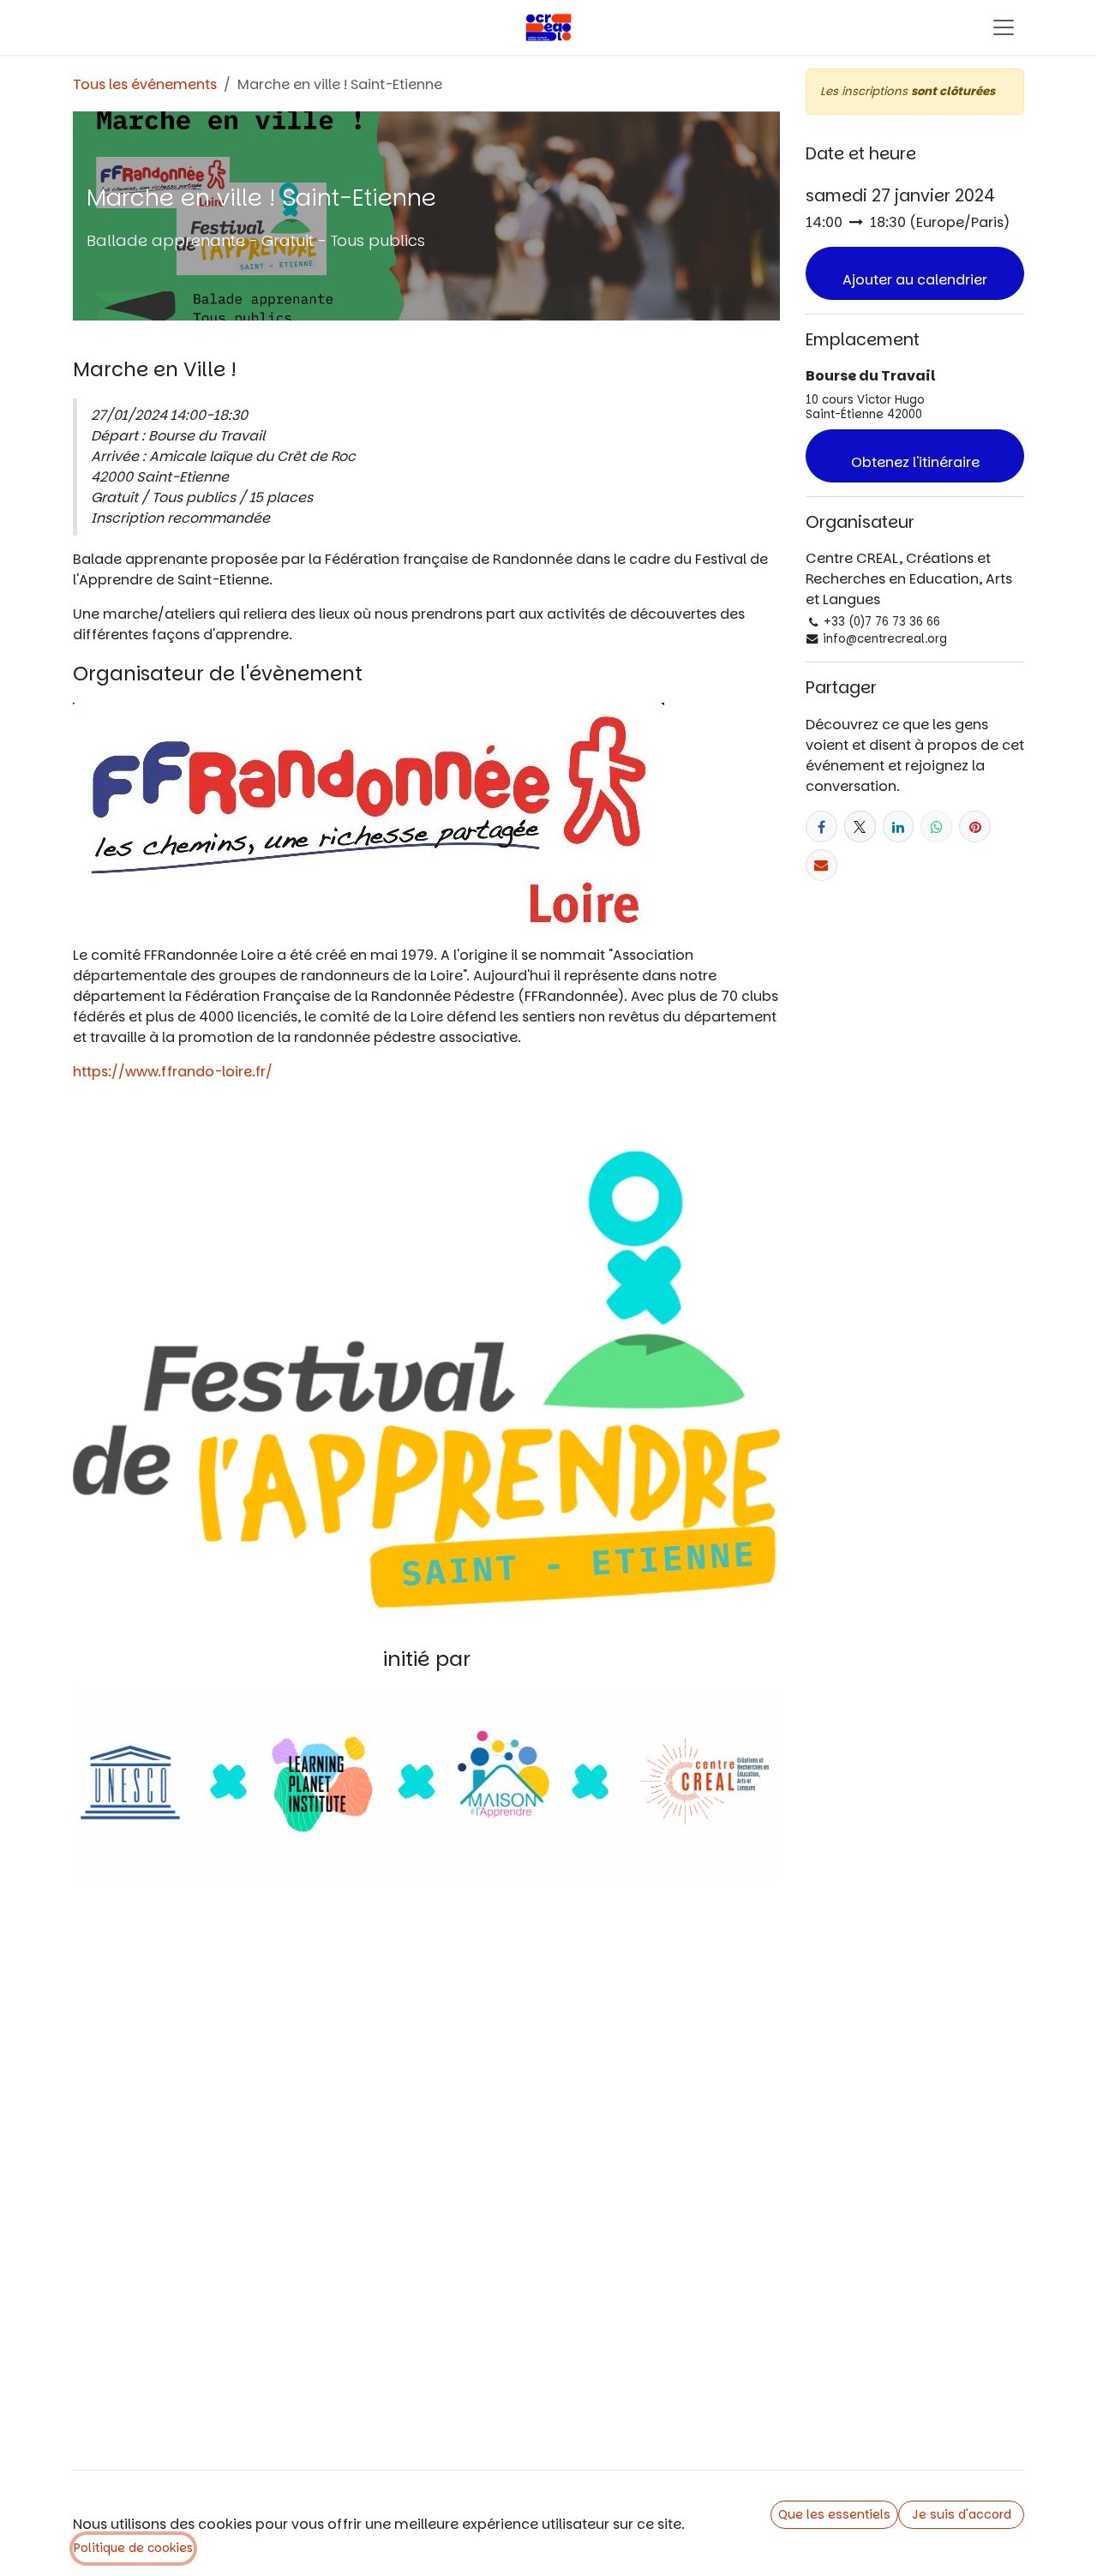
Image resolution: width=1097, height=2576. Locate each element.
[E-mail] (821, 865)
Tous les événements (145, 84)
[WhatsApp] (936, 827)
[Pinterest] (975, 827)
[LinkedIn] (899, 827)
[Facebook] (821, 827)
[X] (860, 827)
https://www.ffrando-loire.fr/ (173, 1072)
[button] (915, 273)
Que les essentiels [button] (834, 2514)
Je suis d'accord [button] (962, 2514)
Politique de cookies (133, 2548)
